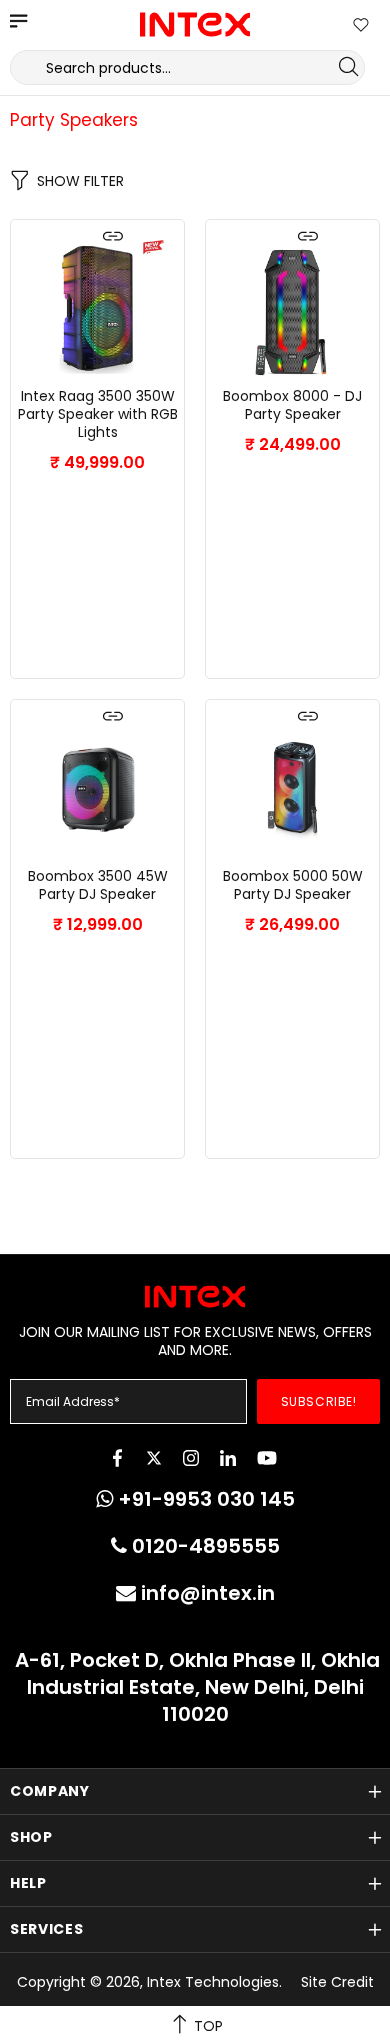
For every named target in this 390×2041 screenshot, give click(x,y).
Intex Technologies (195, 24)
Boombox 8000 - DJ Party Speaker (292, 405)
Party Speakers (74, 120)
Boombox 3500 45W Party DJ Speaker (98, 885)
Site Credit (337, 1982)
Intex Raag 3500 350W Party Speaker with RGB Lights (98, 414)
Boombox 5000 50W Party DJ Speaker (293, 885)
